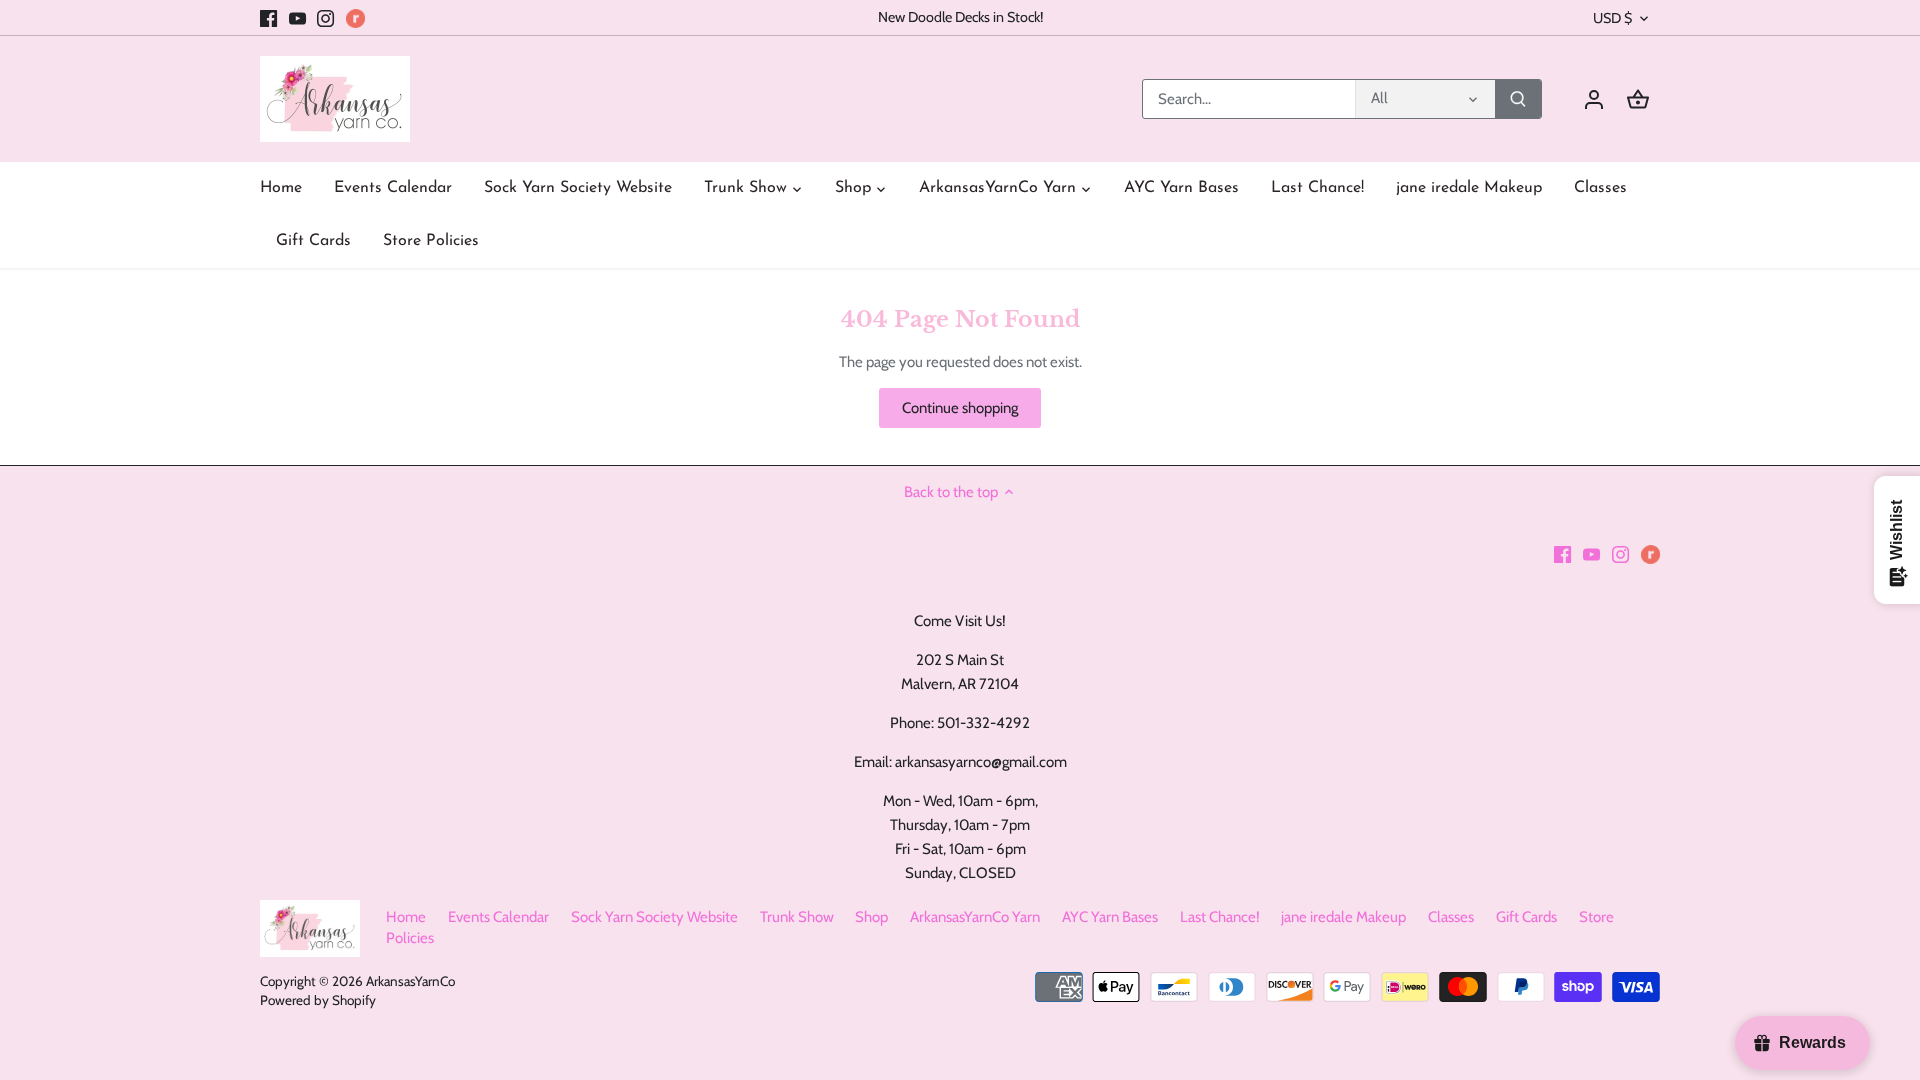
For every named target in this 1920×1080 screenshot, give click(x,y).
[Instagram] (325, 17)
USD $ (1612, 18)
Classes (1451, 917)
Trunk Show (797, 917)
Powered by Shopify (318, 1000)
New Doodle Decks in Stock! (960, 17)
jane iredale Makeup (1343, 917)
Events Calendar (498, 917)
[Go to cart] (1638, 99)
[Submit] (1518, 99)
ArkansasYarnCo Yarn (975, 917)
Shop (871, 917)
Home (406, 917)
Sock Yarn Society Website (654, 917)
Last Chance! (1220, 917)
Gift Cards (1526, 917)
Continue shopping (960, 408)
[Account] (1594, 99)
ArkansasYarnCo (410, 981)
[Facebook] (268, 17)
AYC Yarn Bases (1110, 917)
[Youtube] (297, 17)
